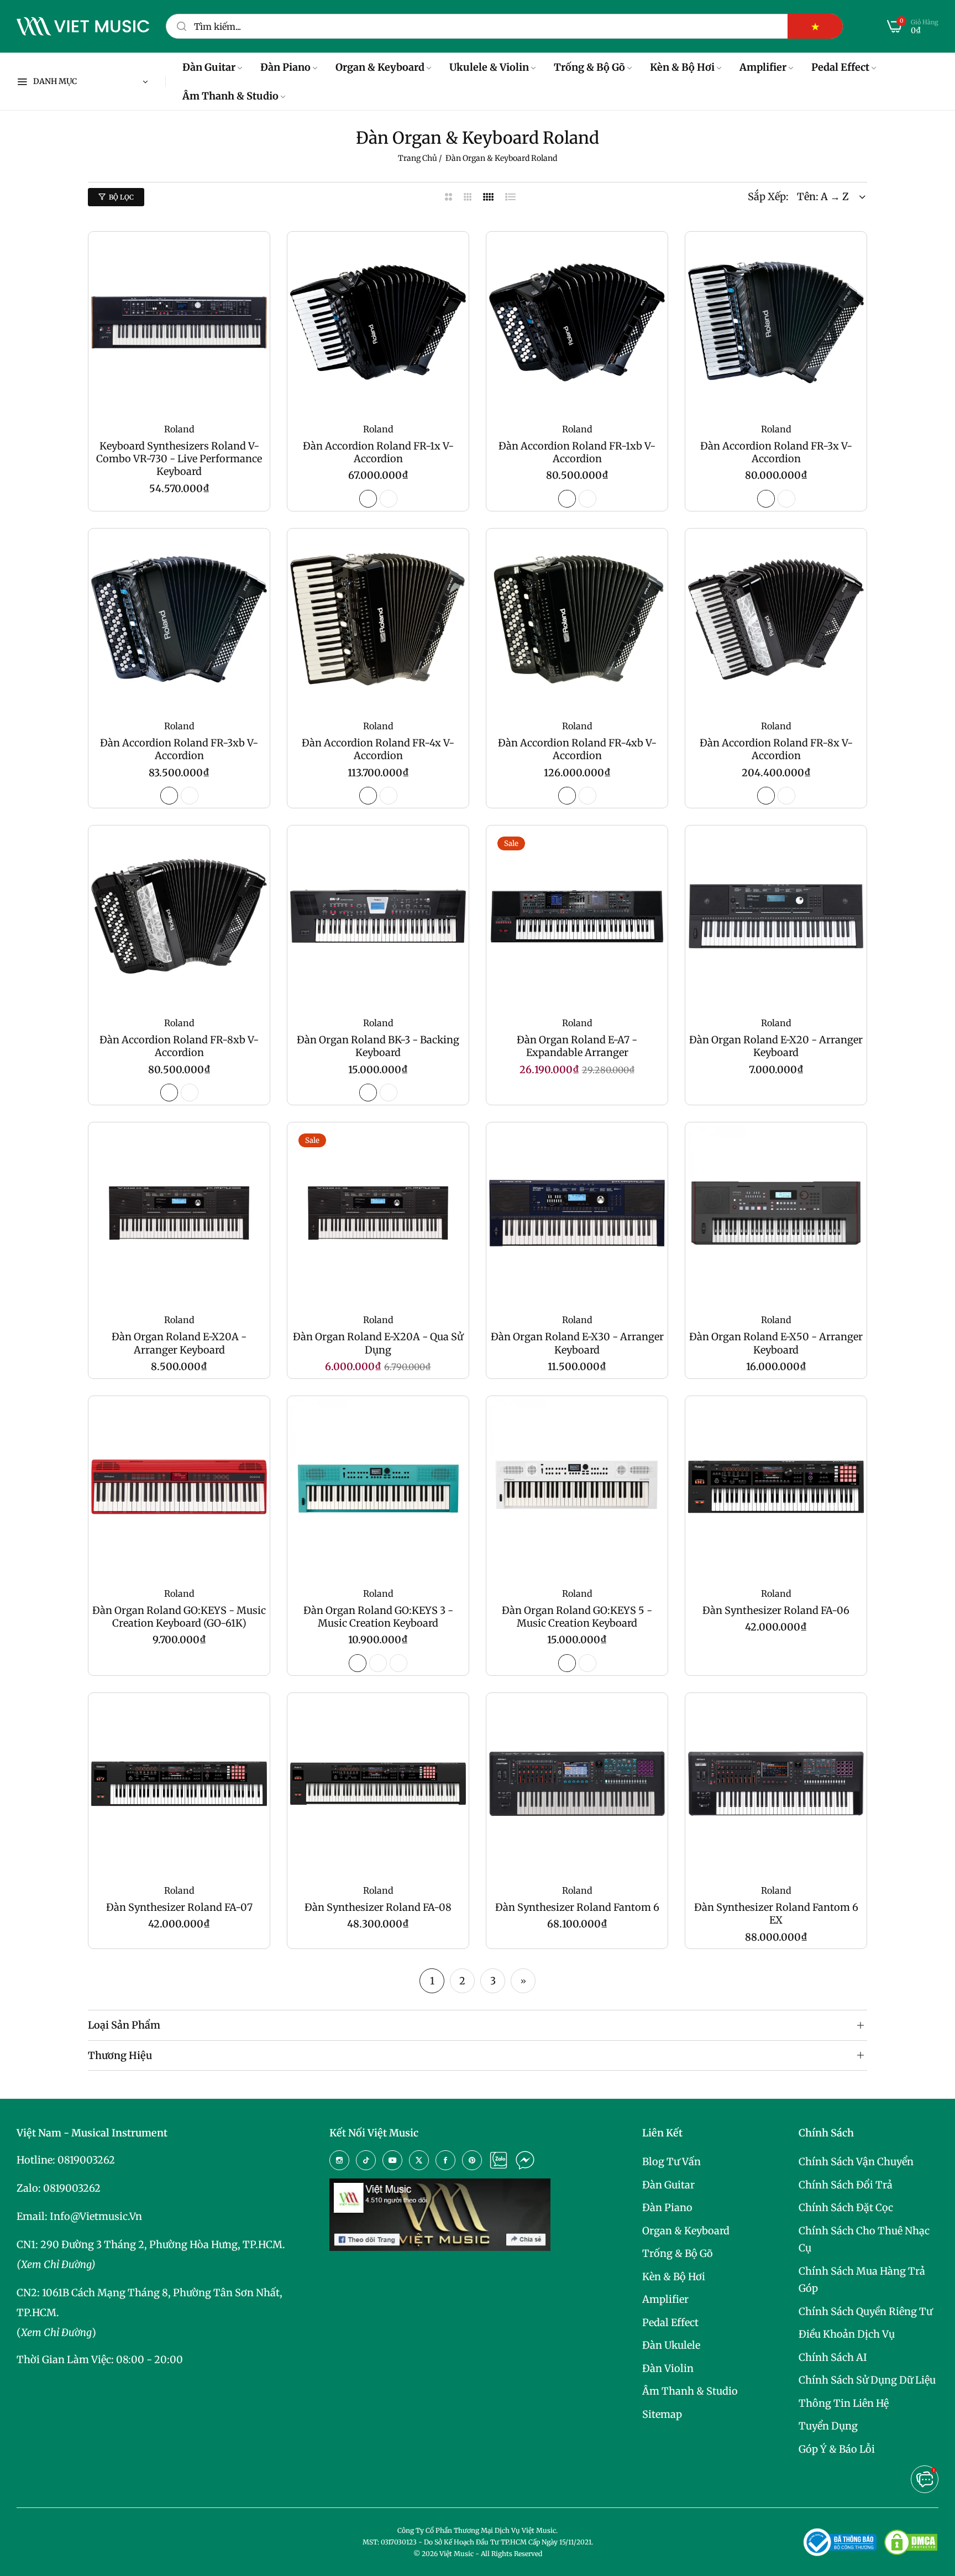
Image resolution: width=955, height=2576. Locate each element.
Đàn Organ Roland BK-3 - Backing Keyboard (378, 1046)
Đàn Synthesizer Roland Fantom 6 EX (776, 1914)
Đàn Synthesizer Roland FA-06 (776, 1610)
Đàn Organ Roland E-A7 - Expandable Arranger (577, 1046)
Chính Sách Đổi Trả (846, 2185)
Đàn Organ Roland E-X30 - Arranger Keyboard (577, 1343)
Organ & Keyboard (686, 2231)
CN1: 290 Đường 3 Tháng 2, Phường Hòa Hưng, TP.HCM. (151, 2245)
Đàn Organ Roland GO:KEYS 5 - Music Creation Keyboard (577, 1617)
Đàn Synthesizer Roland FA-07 (179, 1907)
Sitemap (662, 2414)
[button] (256, 254)
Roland (179, 429)
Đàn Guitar (668, 2185)
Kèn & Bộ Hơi (674, 2277)
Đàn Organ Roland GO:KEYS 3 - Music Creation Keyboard (378, 1617)
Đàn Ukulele (671, 2345)
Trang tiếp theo (523, 1981)
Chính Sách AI (833, 2357)
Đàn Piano (667, 2207)
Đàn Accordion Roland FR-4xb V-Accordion (577, 749)
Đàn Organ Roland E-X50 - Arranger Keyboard (776, 1343)
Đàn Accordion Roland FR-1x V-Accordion (378, 452)
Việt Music (456, 2554)
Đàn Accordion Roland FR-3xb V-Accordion (179, 749)
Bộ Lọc (121, 197)
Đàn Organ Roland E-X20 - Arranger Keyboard (776, 1046)
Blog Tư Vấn (671, 2162)
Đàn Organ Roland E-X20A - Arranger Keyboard (179, 1343)
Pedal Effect (670, 2322)
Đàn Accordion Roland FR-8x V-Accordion (776, 749)
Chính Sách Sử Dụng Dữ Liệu (867, 2380)
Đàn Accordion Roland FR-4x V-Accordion (378, 749)
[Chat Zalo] (499, 2160)
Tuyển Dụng (828, 2426)
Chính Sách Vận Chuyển (856, 2162)
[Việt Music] (83, 27)
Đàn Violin (668, 2368)
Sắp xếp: (768, 197)
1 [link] (432, 1981)
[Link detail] (339, 2160)
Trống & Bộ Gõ (678, 2253)
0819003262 (86, 2160)
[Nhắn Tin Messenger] (525, 2160)
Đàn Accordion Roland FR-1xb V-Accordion (577, 452)
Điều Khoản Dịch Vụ (847, 2334)
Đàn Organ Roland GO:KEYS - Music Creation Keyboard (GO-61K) (179, 1617)
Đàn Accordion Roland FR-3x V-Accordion (776, 452)
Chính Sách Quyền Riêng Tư (865, 2311)
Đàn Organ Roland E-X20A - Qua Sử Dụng (378, 1343)
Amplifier (665, 2299)
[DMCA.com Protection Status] (911, 2542)
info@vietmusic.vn (96, 2216)
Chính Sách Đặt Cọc (846, 2207)
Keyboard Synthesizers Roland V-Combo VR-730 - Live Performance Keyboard (179, 459)
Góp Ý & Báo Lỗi (837, 2449)
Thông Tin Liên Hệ (844, 2403)
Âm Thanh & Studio (690, 2391)
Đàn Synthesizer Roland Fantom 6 (577, 1907)
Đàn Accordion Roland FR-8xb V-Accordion (179, 1046)
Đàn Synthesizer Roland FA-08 (378, 1907)
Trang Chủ (418, 158)
